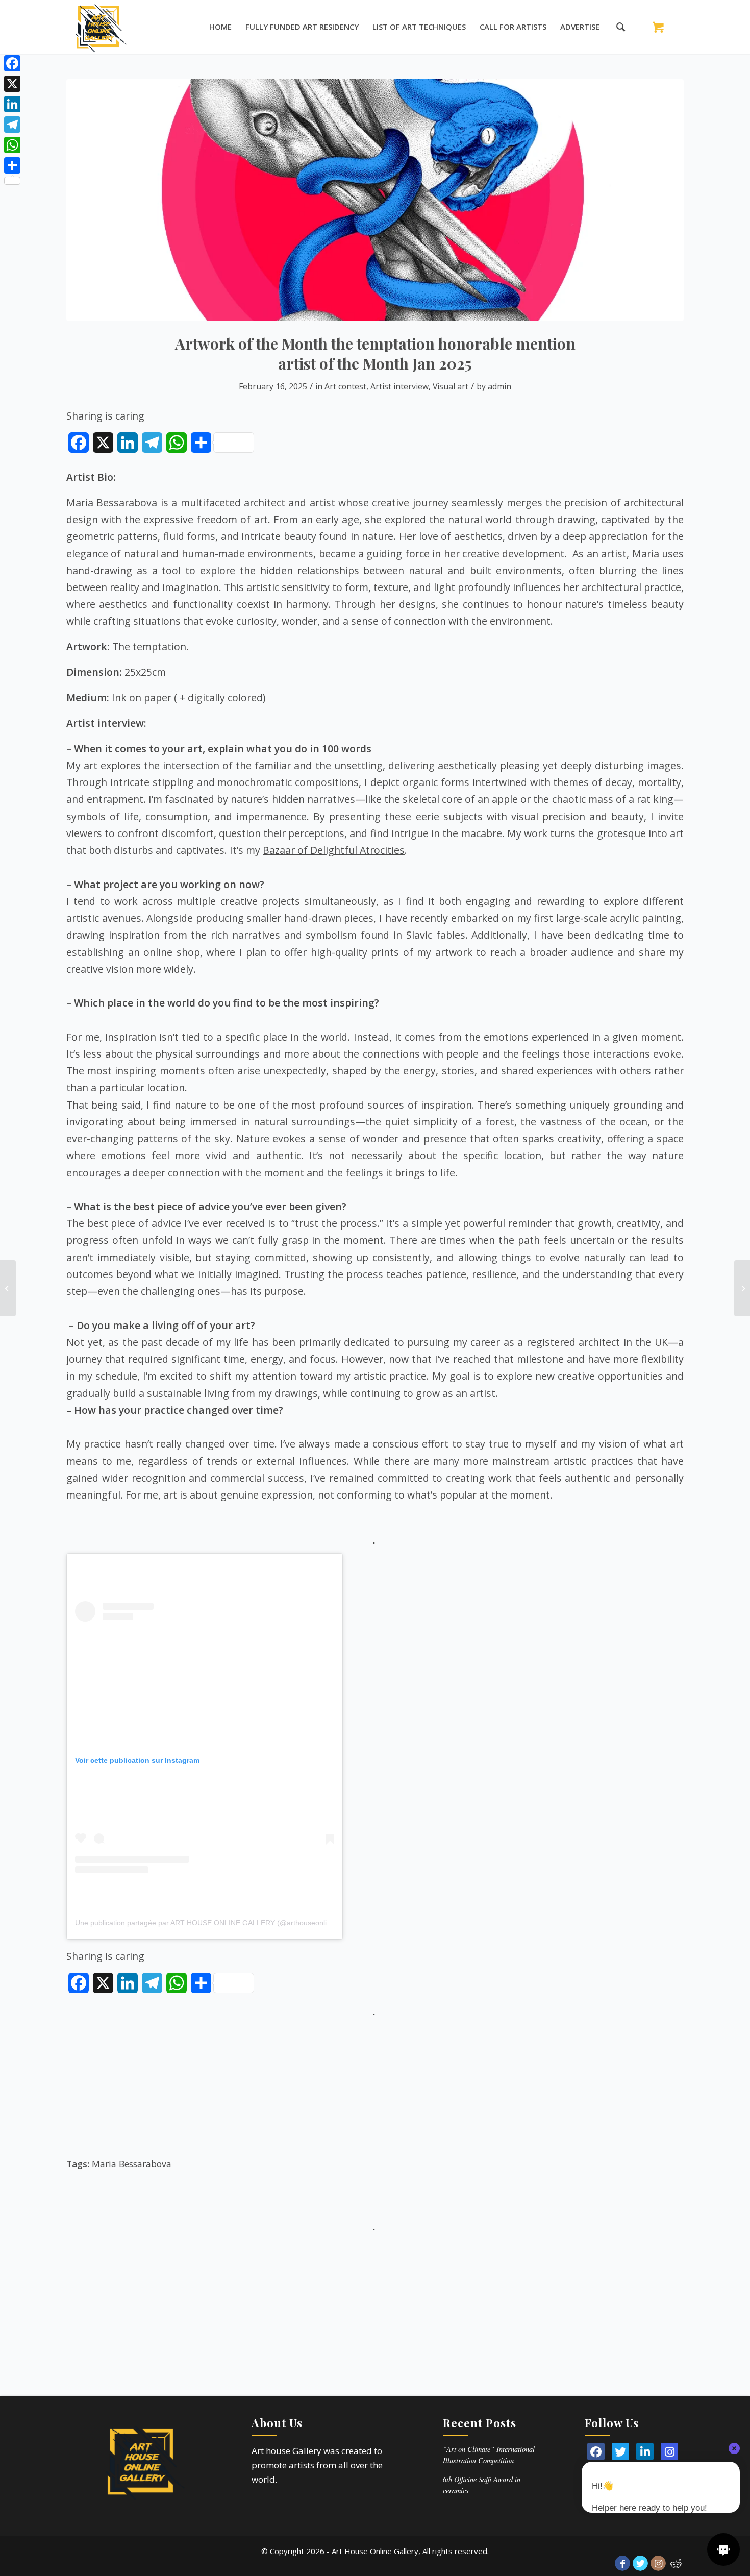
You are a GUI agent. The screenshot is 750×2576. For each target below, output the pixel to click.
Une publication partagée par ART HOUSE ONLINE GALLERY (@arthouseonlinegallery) (217, 1923)
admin (499, 386)
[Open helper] (723, 2549)
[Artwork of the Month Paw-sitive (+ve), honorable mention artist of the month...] (8, 1288)
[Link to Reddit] (676, 2563)
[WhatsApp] (12, 145)
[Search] (616, 27)
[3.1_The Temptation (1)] (375, 200)
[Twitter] (620, 2451)
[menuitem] (220, 27)
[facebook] (596, 2451)
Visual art (451, 386)
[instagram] (669, 2451)
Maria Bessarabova (132, 2164)
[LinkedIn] (645, 2451)
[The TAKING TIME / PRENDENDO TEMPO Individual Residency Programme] (742, 1288)
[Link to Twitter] (640, 2563)
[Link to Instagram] (658, 2563)
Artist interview (399, 386)
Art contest (345, 386)
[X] (12, 84)
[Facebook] (12, 63)
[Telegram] (12, 125)
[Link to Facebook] (622, 2563)
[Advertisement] (375, 2092)
